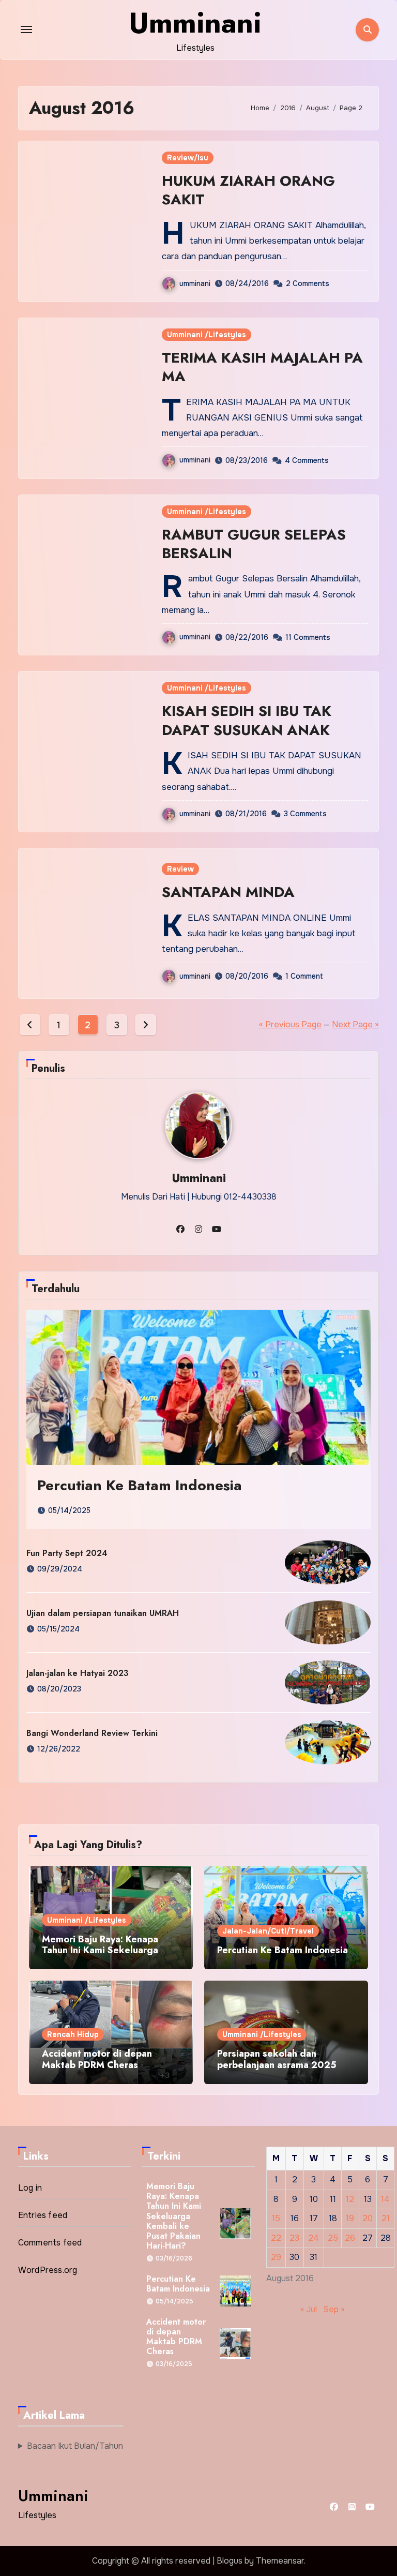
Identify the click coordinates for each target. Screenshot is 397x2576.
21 (386, 2218)
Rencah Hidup (73, 2034)
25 (333, 2238)
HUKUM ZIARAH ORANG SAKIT (248, 190)
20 (368, 2218)
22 (276, 2238)
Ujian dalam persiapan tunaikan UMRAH (103, 1613)
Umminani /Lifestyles (207, 335)
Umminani (195, 23)
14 (385, 2199)
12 (350, 2199)
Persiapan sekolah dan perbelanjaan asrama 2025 (277, 2059)
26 (350, 2238)
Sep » (334, 2309)
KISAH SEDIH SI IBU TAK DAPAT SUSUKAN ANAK (247, 720)
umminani (195, 283)
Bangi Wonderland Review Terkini (92, 1733)
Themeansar (280, 2561)
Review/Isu (188, 158)
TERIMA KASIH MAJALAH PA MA (262, 367)
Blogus (230, 2561)
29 (276, 2257)
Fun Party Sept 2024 (67, 1553)
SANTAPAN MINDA (228, 892)
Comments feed (50, 2243)
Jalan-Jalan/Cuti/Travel (268, 1931)
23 (294, 2238)
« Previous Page (290, 1024)
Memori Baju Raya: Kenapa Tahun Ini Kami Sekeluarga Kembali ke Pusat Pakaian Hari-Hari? (110, 1956)
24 (314, 2238)
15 (276, 2218)
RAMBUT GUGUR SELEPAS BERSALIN (254, 544)
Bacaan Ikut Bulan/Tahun (75, 2446)
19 (350, 2218)
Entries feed (43, 2215)
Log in (30, 2188)
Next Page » (355, 1024)
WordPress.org (48, 2270)
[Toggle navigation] (26, 29)
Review (180, 869)
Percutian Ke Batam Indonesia (140, 1485)
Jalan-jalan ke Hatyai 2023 (78, 1673)
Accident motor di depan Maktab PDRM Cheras (97, 2059)
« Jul (309, 2309)
